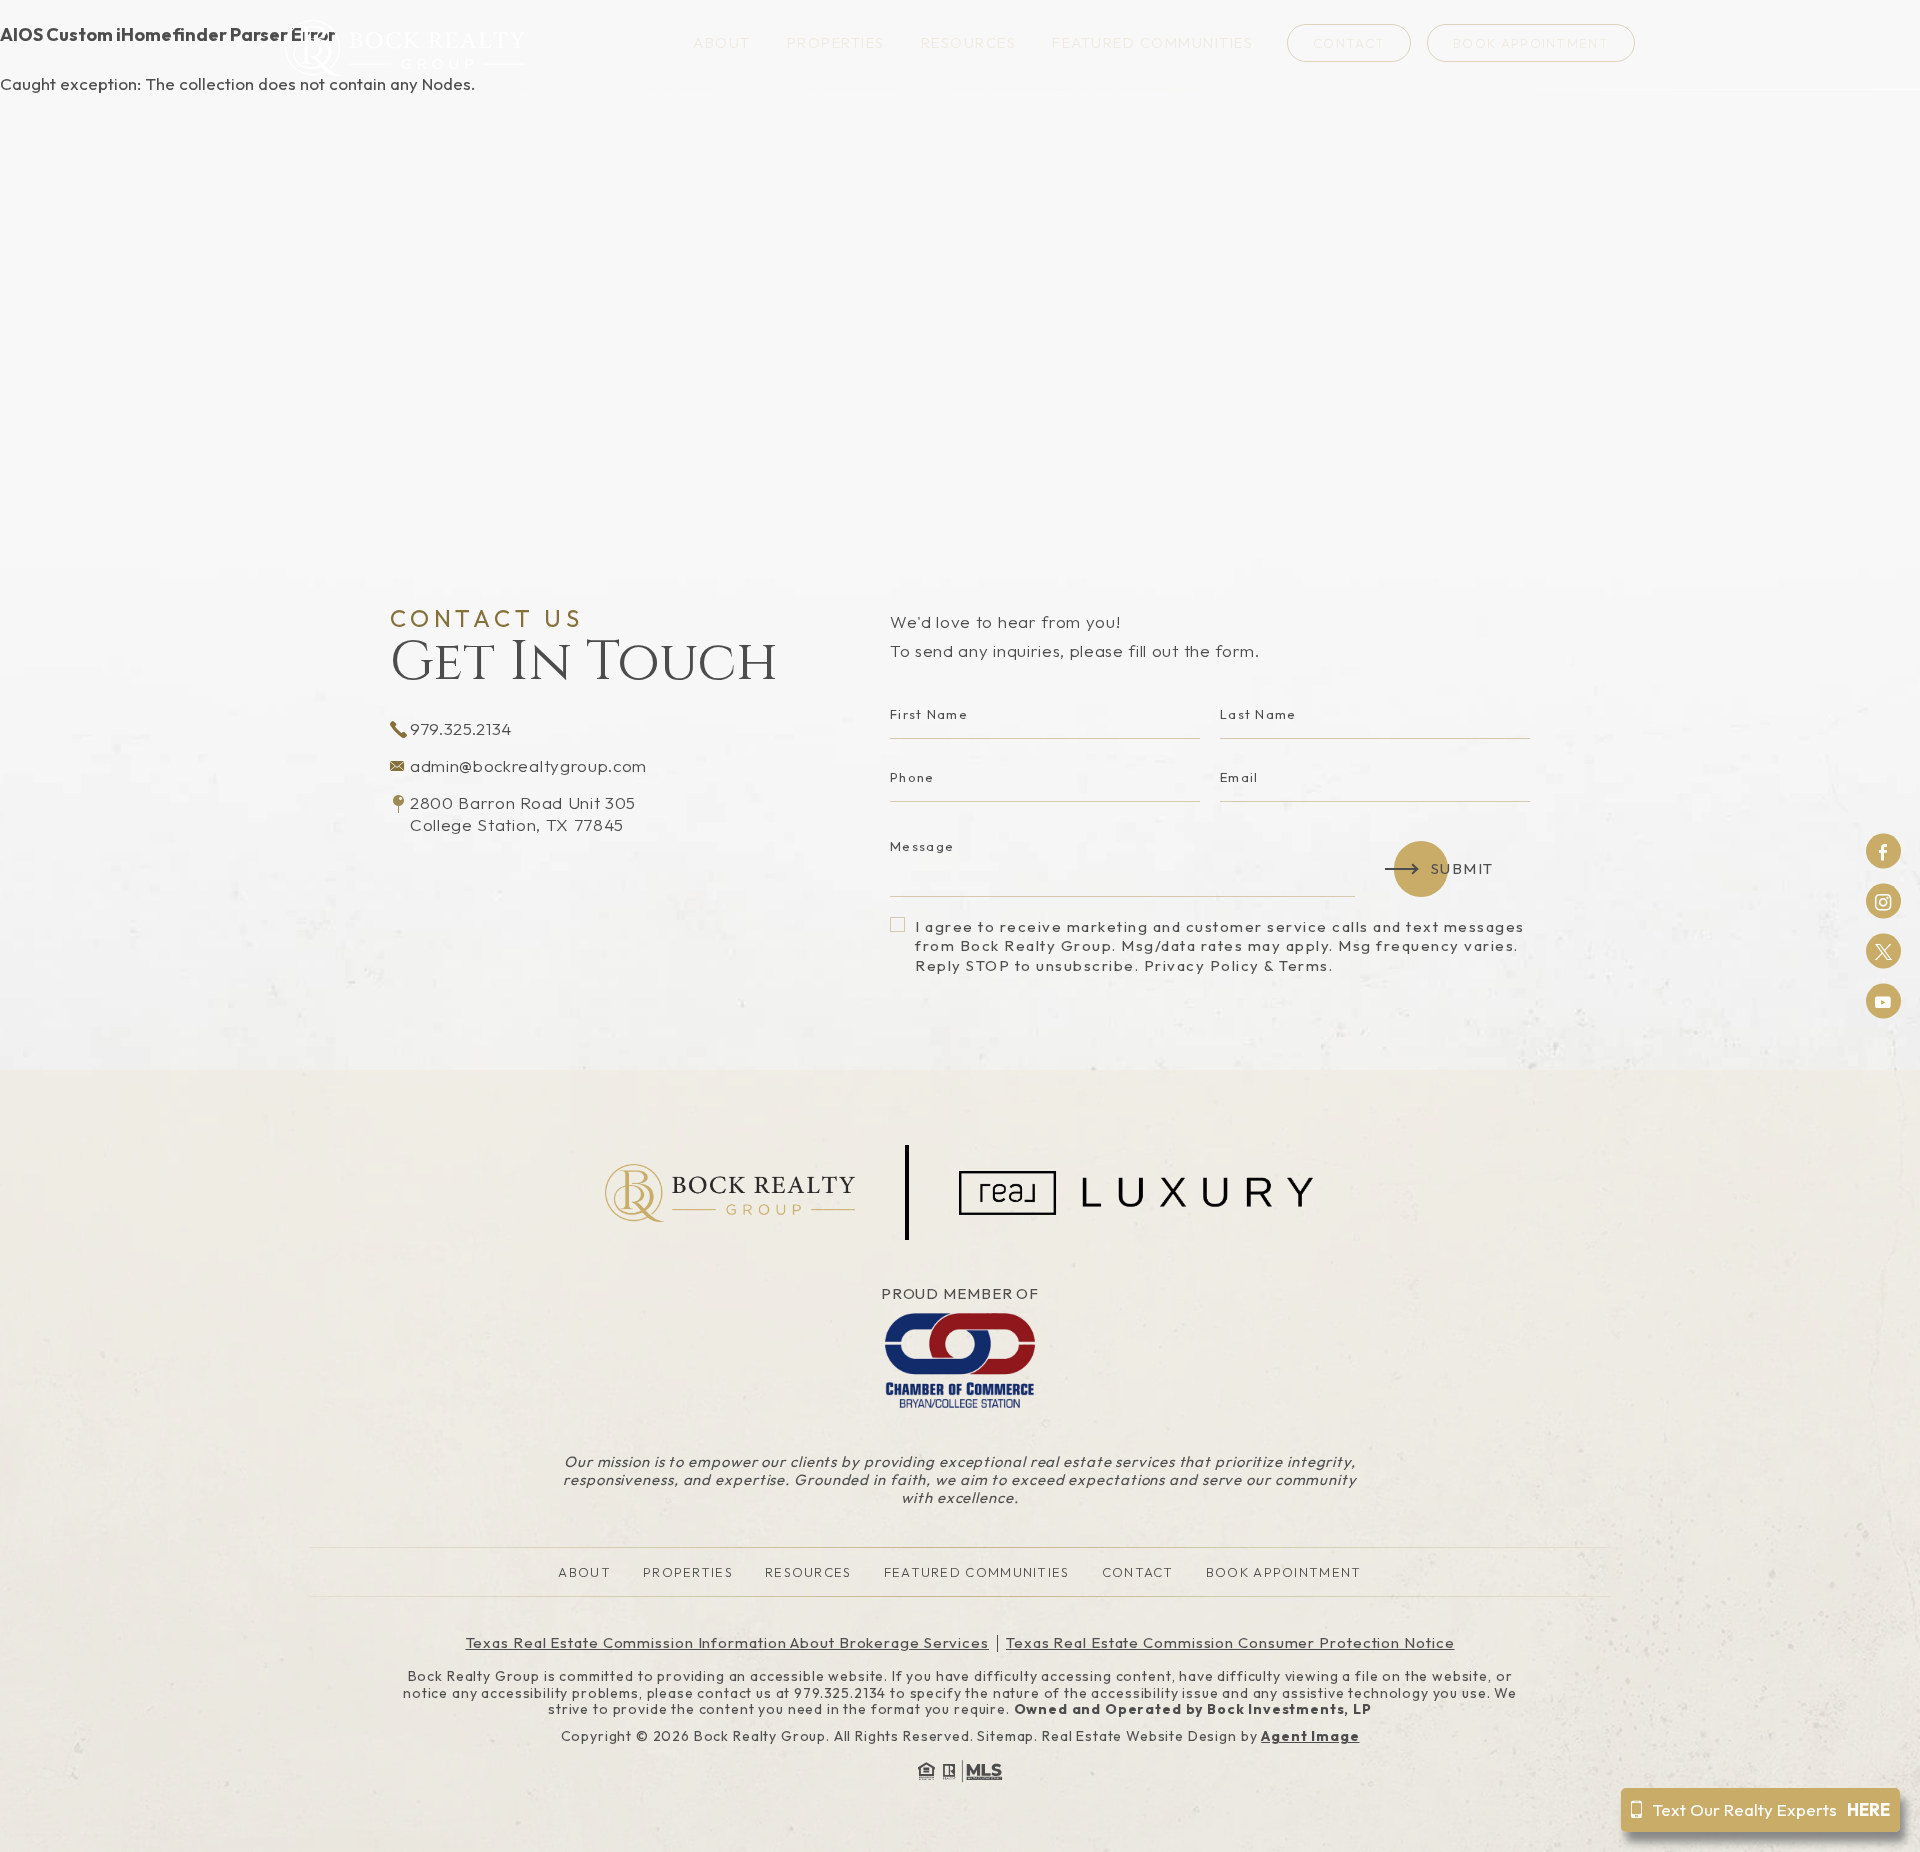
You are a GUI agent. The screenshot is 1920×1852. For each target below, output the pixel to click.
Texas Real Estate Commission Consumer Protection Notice (1230, 1642)
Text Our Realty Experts (1771, 1809)
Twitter (1883, 951)
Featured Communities (1152, 43)
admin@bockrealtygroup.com (528, 765)
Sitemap (1005, 1736)
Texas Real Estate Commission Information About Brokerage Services (728, 1642)
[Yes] (897, 924)
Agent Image (1310, 1736)
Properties (836, 43)
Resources (969, 43)
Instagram (1883, 901)
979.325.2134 (461, 728)
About (722, 43)
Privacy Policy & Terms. (1239, 965)
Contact (1349, 43)
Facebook (1883, 851)
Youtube (1883, 1001)
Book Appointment (1531, 43)
